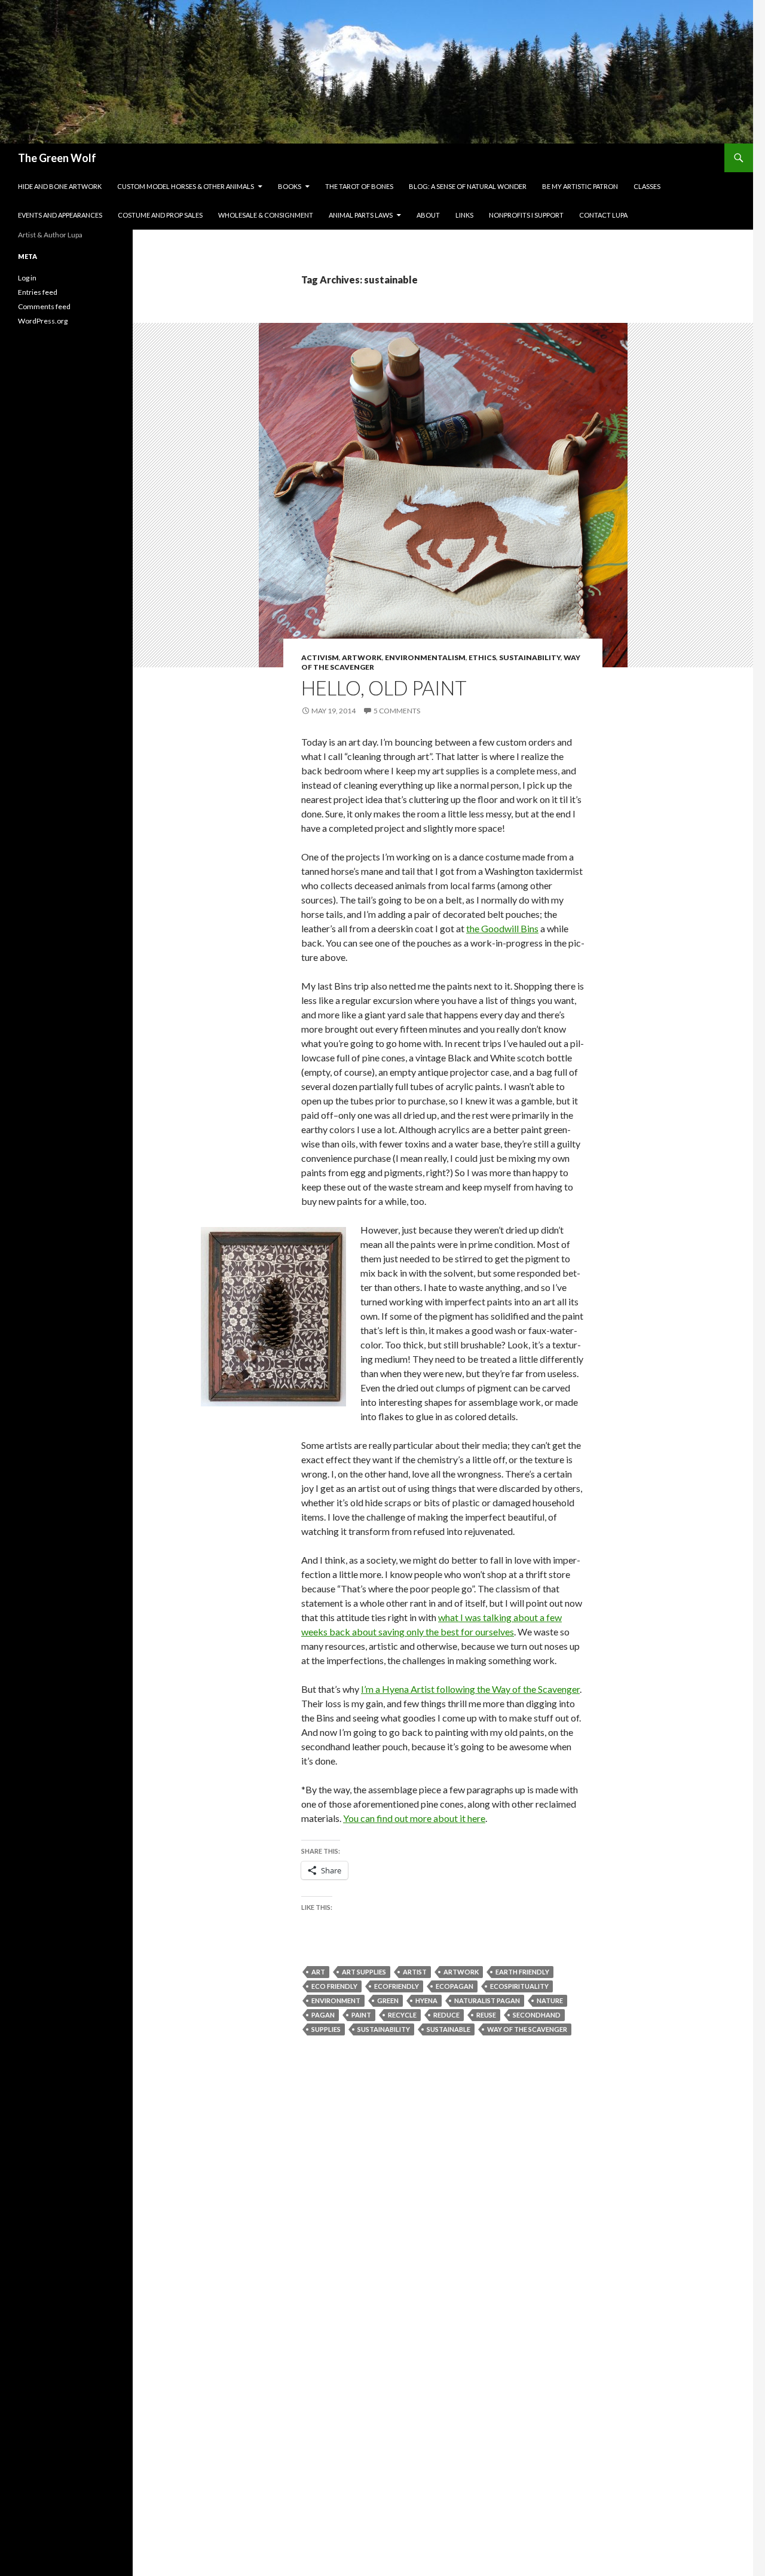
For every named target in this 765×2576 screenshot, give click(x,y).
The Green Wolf (57, 158)
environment (336, 2000)
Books (290, 186)
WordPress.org (43, 321)
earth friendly (522, 1972)
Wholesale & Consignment (266, 215)
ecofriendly (397, 1986)
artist (415, 1972)
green (388, 2000)
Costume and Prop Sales (160, 215)
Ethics (482, 657)
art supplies (364, 1972)
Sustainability (530, 657)
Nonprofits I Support (526, 215)
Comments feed (44, 306)
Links (464, 215)
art (318, 1972)
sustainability (384, 2029)
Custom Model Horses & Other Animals (186, 186)
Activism (320, 657)
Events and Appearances (60, 215)
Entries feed (38, 292)
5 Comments (397, 711)
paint (361, 2015)
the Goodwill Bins (502, 928)
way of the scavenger (527, 2029)
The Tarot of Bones (359, 186)
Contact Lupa (603, 215)
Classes (647, 186)
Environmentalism (425, 657)
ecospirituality (519, 1986)
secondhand (537, 2015)
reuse (486, 2015)
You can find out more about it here (414, 1818)
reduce (446, 2015)
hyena (426, 2000)
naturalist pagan (487, 2000)
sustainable (449, 2029)
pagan (323, 2015)
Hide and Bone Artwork (60, 186)
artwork (461, 1972)
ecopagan (455, 1986)
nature (550, 2000)
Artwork (362, 657)
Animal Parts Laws (361, 215)
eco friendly (334, 1986)
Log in (27, 278)
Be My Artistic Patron (580, 186)
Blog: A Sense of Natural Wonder (468, 186)
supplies (326, 2029)
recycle (402, 2015)
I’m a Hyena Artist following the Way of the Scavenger (470, 1689)
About (428, 215)
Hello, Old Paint (384, 688)
